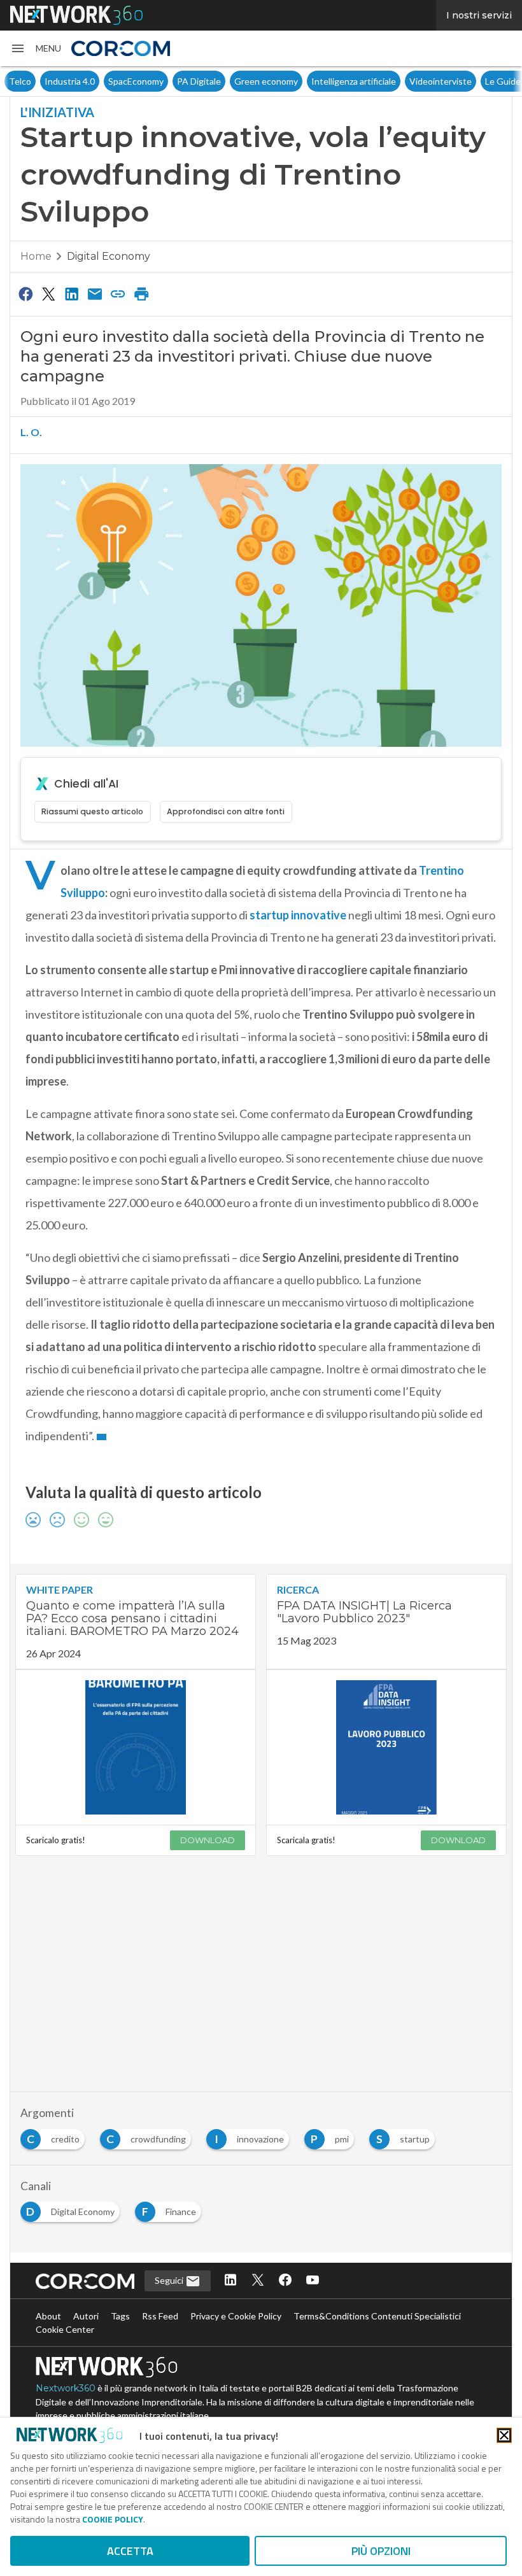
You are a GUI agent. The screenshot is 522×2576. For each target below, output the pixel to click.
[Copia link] (118, 294)
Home (36, 256)
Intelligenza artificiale (318, 81)
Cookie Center (65, 2329)
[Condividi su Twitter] (48, 294)
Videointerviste (405, 81)
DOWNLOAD (208, 1840)
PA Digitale (163, 81)
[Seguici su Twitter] (258, 2281)
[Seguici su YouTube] (313, 2281)
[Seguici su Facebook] (285, 2281)
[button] (36, 48)
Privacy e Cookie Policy (236, 2316)
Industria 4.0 (34, 81)
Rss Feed (160, 2316)
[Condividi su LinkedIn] (72, 294)
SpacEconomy (100, 81)
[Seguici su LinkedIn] (230, 2281)
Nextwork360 (66, 2388)
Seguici (170, 2280)
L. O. (31, 432)
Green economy (230, 81)
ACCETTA (130, 2551)
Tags (120, 2316)
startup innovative (298, 915)
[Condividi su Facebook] (25, 294)
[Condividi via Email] (95, 294)
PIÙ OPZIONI (381, 2551)
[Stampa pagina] (141, 294)
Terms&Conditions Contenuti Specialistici (377, 2316)
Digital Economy (109, 256)
